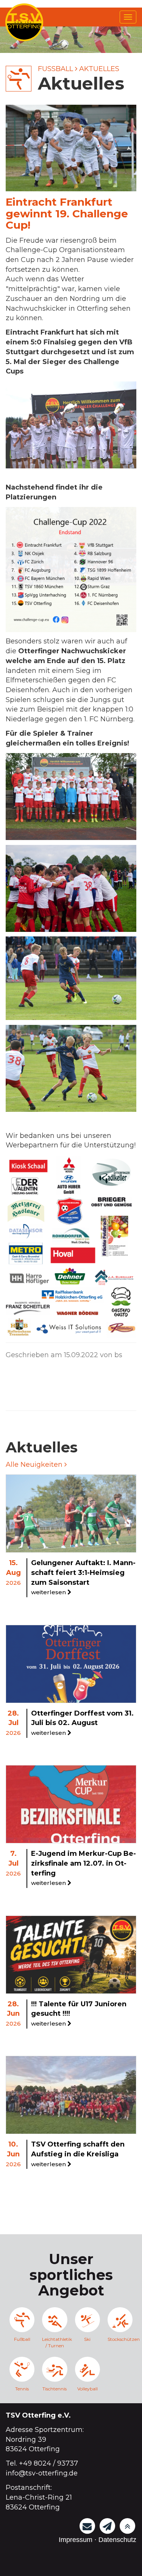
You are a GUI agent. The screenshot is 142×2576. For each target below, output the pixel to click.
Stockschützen (120, 2339)
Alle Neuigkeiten (35, 1465)
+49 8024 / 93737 (48, 2463)
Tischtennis (55, 2389)
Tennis (22, 2389)
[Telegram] (108, 2526)
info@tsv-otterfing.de (42, 2473)
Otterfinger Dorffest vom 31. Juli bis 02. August (82, 1723)
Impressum (76, 2540)
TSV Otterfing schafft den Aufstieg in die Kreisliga (78, 2154)
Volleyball (87, 2389)
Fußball (55, 69)
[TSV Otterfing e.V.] (24, 22)
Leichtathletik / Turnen (55, 2342)
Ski (87, 2339)
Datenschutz (117, 2540)
